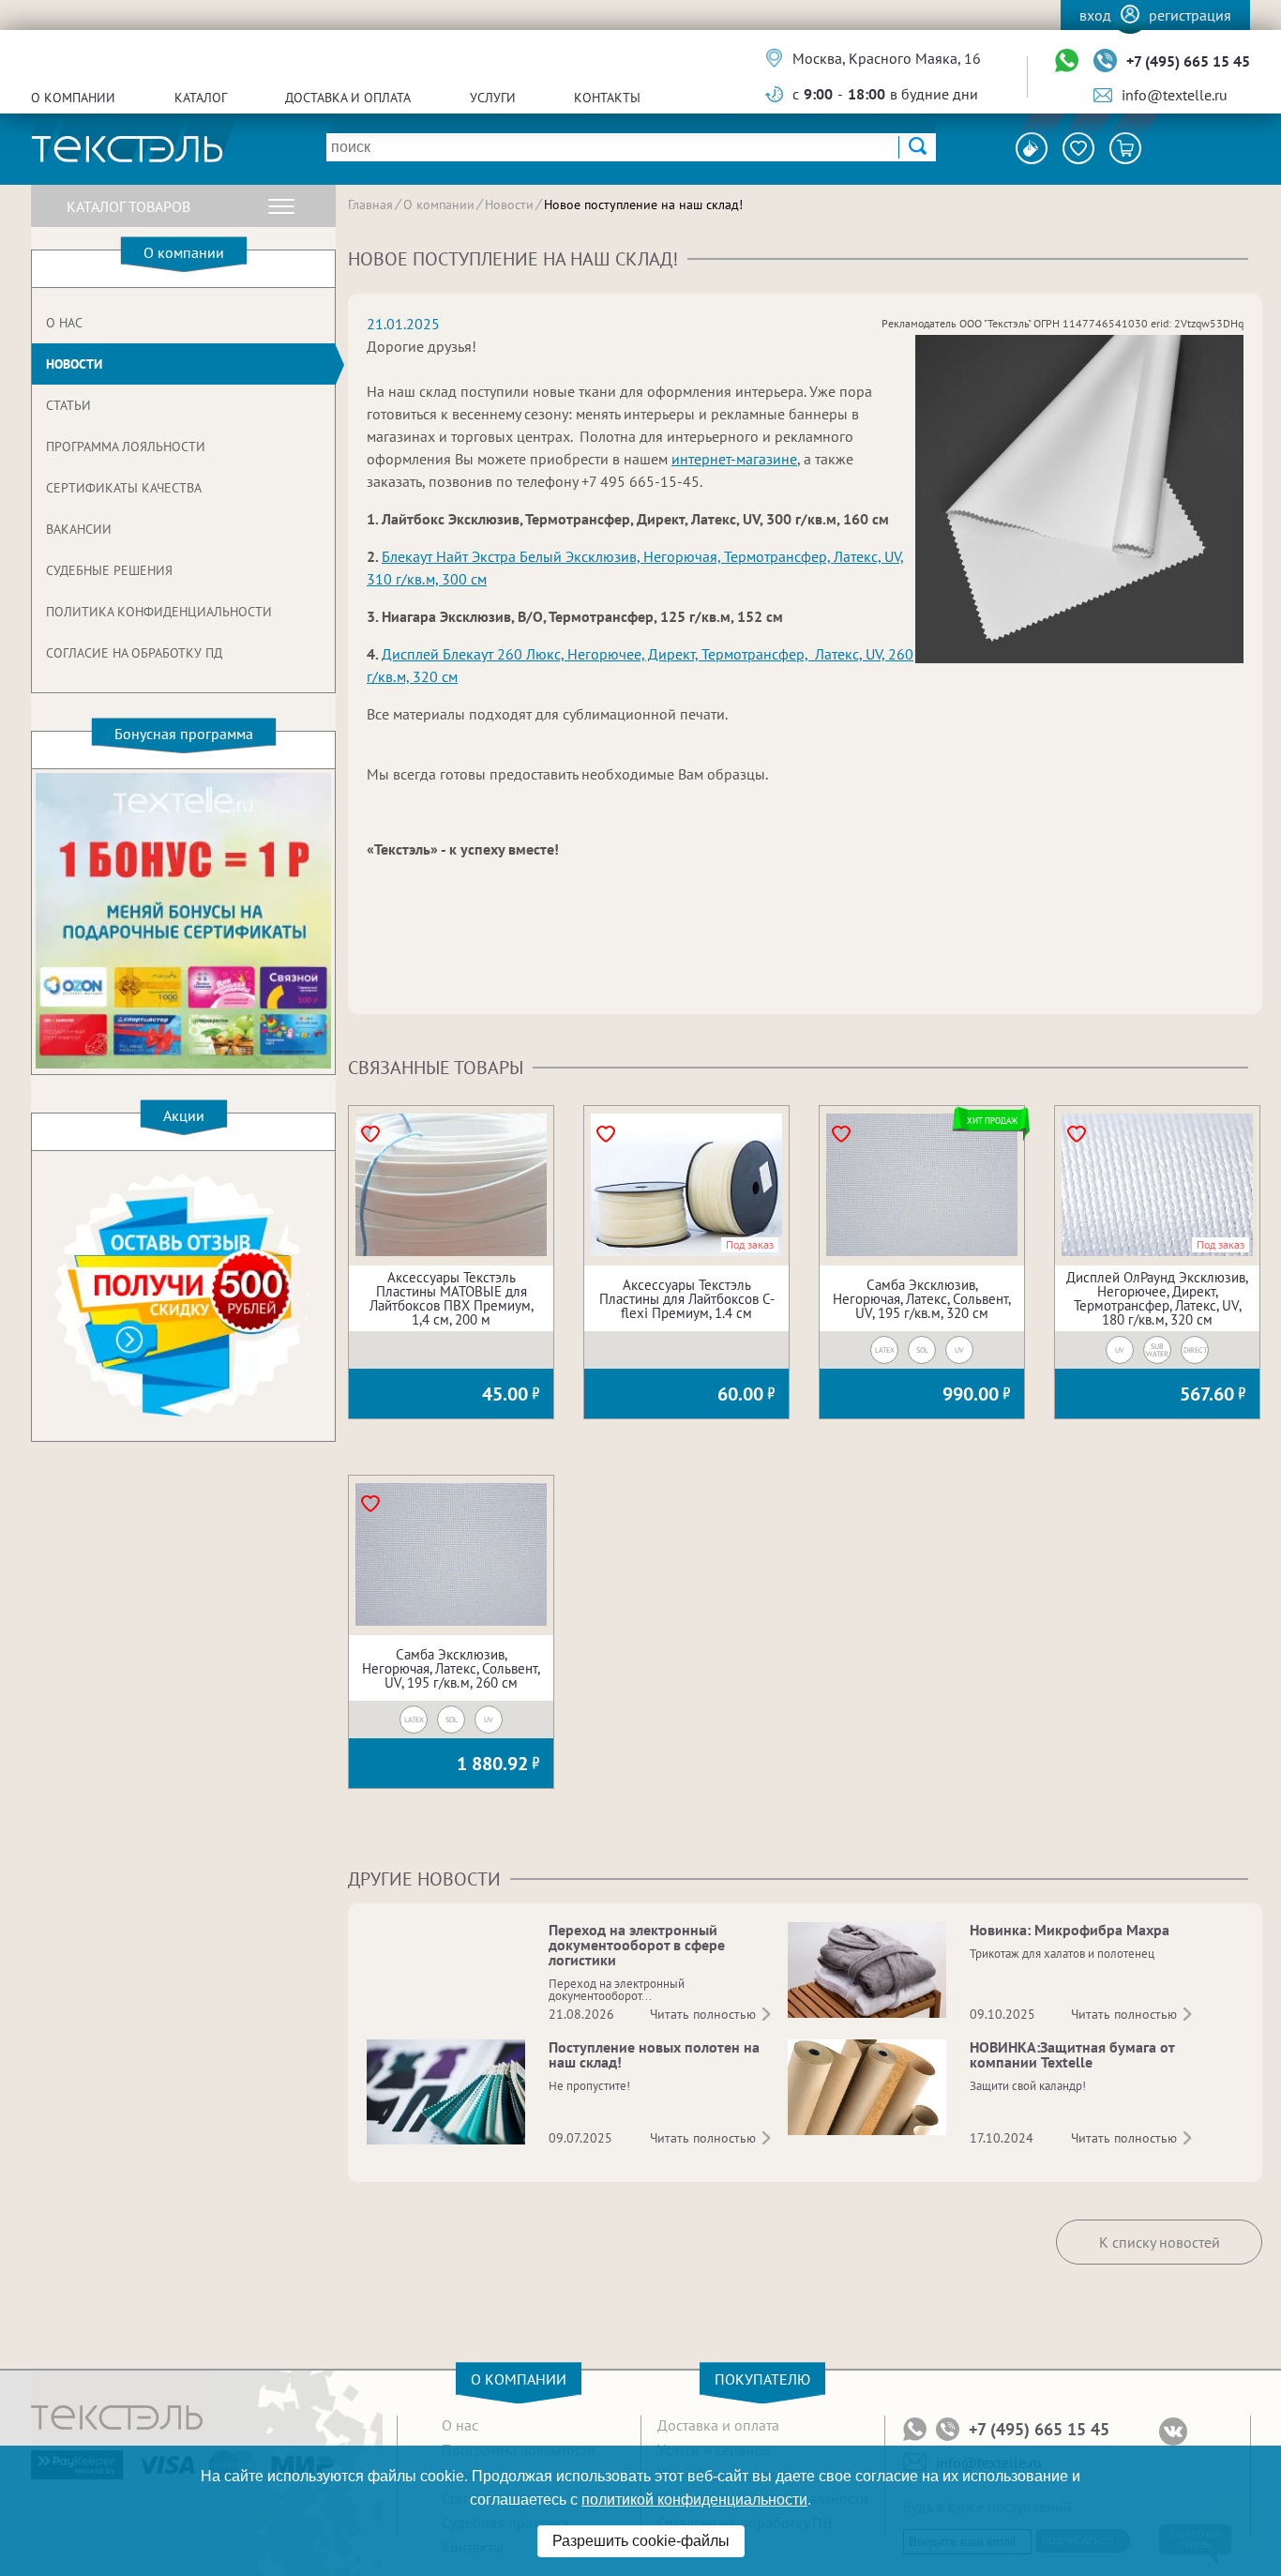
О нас (64, 323)
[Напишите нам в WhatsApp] (1067, 61)
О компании (73, 98)
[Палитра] (1032, 148)
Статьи (68, 405)
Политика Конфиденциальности (159, 612)
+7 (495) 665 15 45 (1188, 61)
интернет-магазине (734, 459)
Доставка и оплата (348, 98)
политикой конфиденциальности (694, 2500)
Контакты (607, 98)
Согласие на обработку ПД (134, 653)
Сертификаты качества (124, 488)
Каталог (201, 98)
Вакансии (79, 529)
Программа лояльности (126, 447)
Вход (1095, 15)
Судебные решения (109, 570)
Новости (74, 364)
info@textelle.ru (1175, 95)
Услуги (493, 98)
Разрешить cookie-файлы (641, 2541)
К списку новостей (1160, 2242)
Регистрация (1190, 15)
